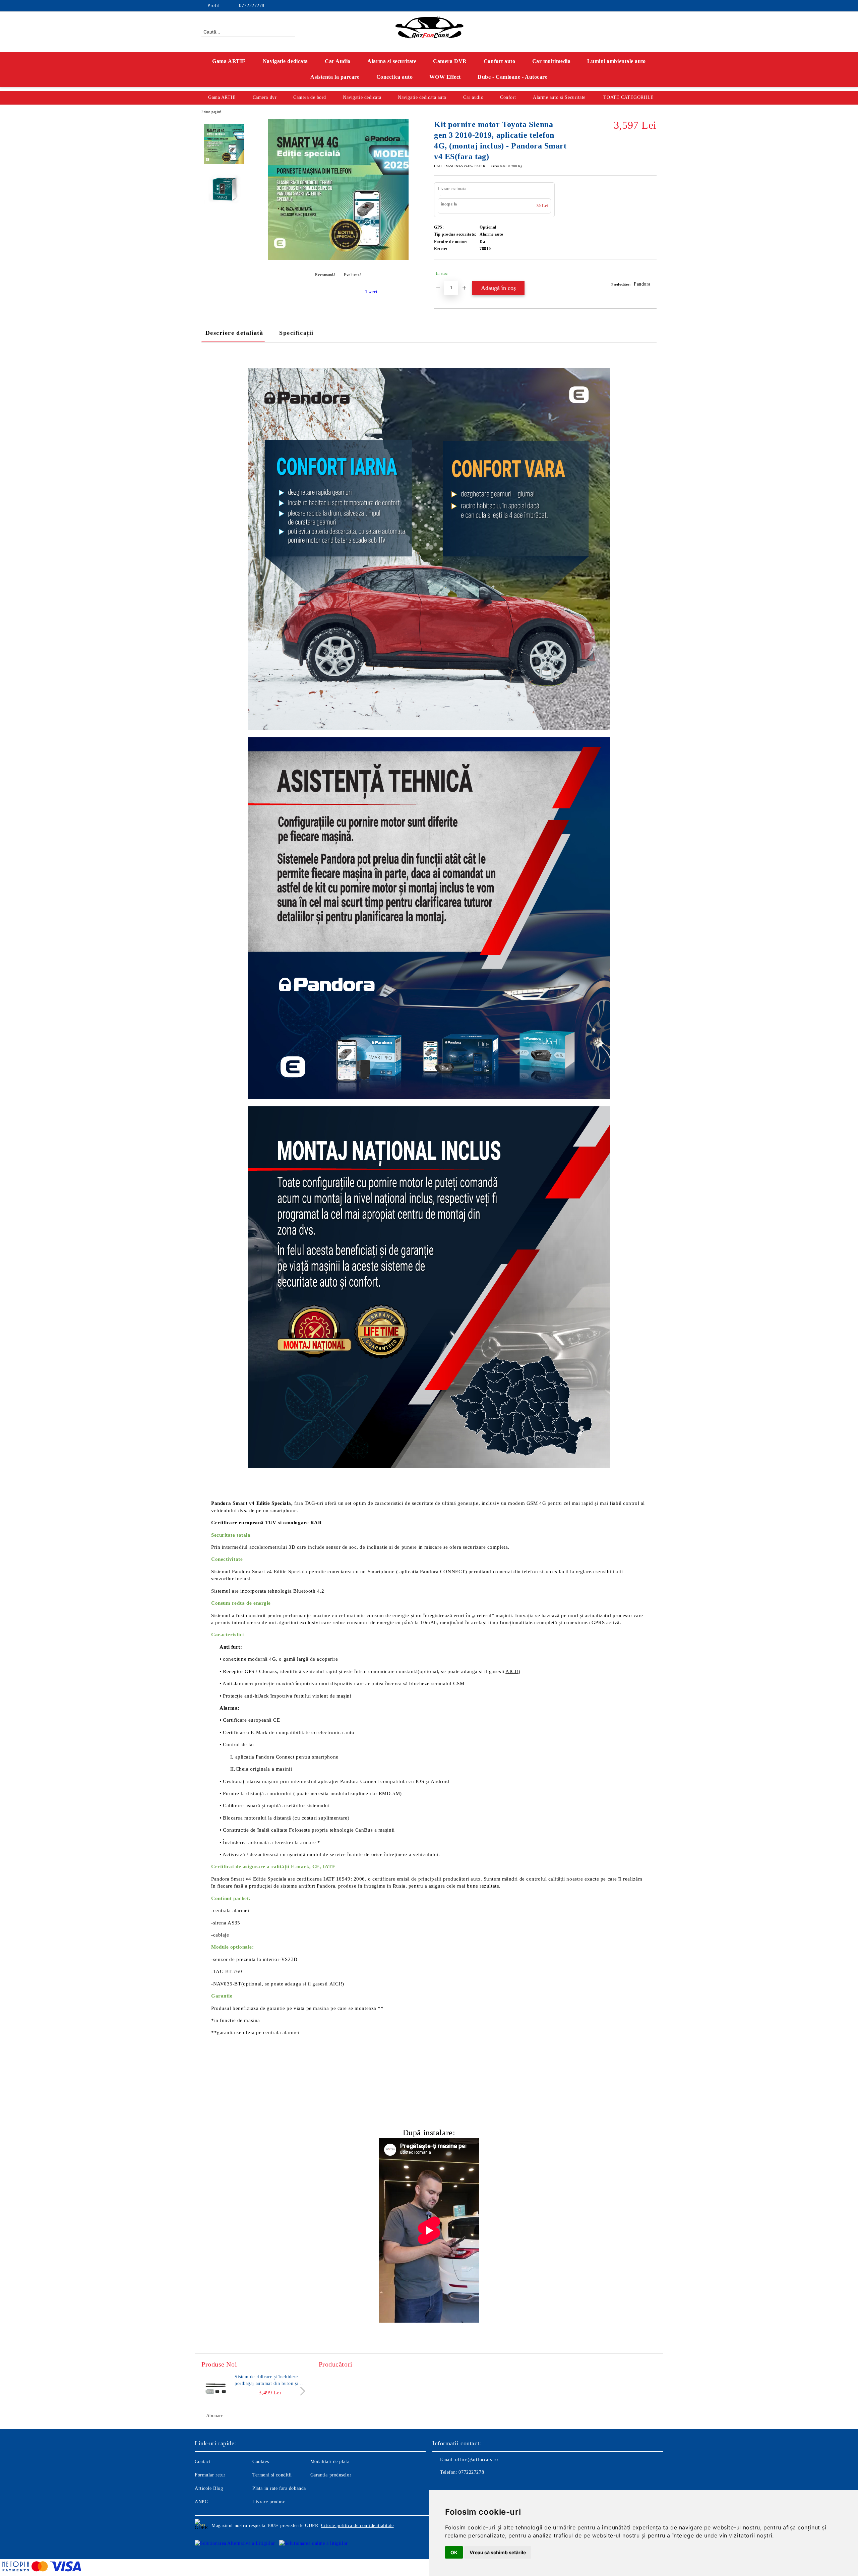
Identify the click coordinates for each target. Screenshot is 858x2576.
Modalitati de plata (330, 2462)
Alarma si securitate (392, 61)
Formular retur (210, 2475)
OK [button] (454, 2552)
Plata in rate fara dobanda (279, 2488)
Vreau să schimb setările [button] (498, 2552)
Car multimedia (551, 61)
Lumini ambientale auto (616, 61)
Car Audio (338, 61)
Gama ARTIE (229, 61)
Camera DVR (450, 61)
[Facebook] (623, 6)
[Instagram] (633, 6)
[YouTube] (643, 6)
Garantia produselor (331, 2475)
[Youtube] (467, 2486)
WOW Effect (445, 77)
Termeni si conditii (272, 2475)
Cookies (261, 2462)
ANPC (201, 2502)
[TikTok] (653, 6)
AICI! (512, 1671)
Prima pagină (211, 112)
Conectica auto (395, 77)
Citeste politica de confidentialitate (357, 2526)
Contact (203, 2462)
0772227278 (252, 6)
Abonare (215, 2416)
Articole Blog (209, 2488)
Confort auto (500, 61)
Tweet (372, 292)
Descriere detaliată (234, 333)
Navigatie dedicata (285, 61)
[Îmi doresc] (652, 273)
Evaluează (353, 275)
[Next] (301, 2391)
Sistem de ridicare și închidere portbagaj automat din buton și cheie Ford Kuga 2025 (266, 2381)
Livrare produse (269, 2502)
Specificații (296, 333)
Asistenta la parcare (335, 77)
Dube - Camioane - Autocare (513, 77)
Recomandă (325, 275)
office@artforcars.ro (476, 2460)
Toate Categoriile (629, 97)
